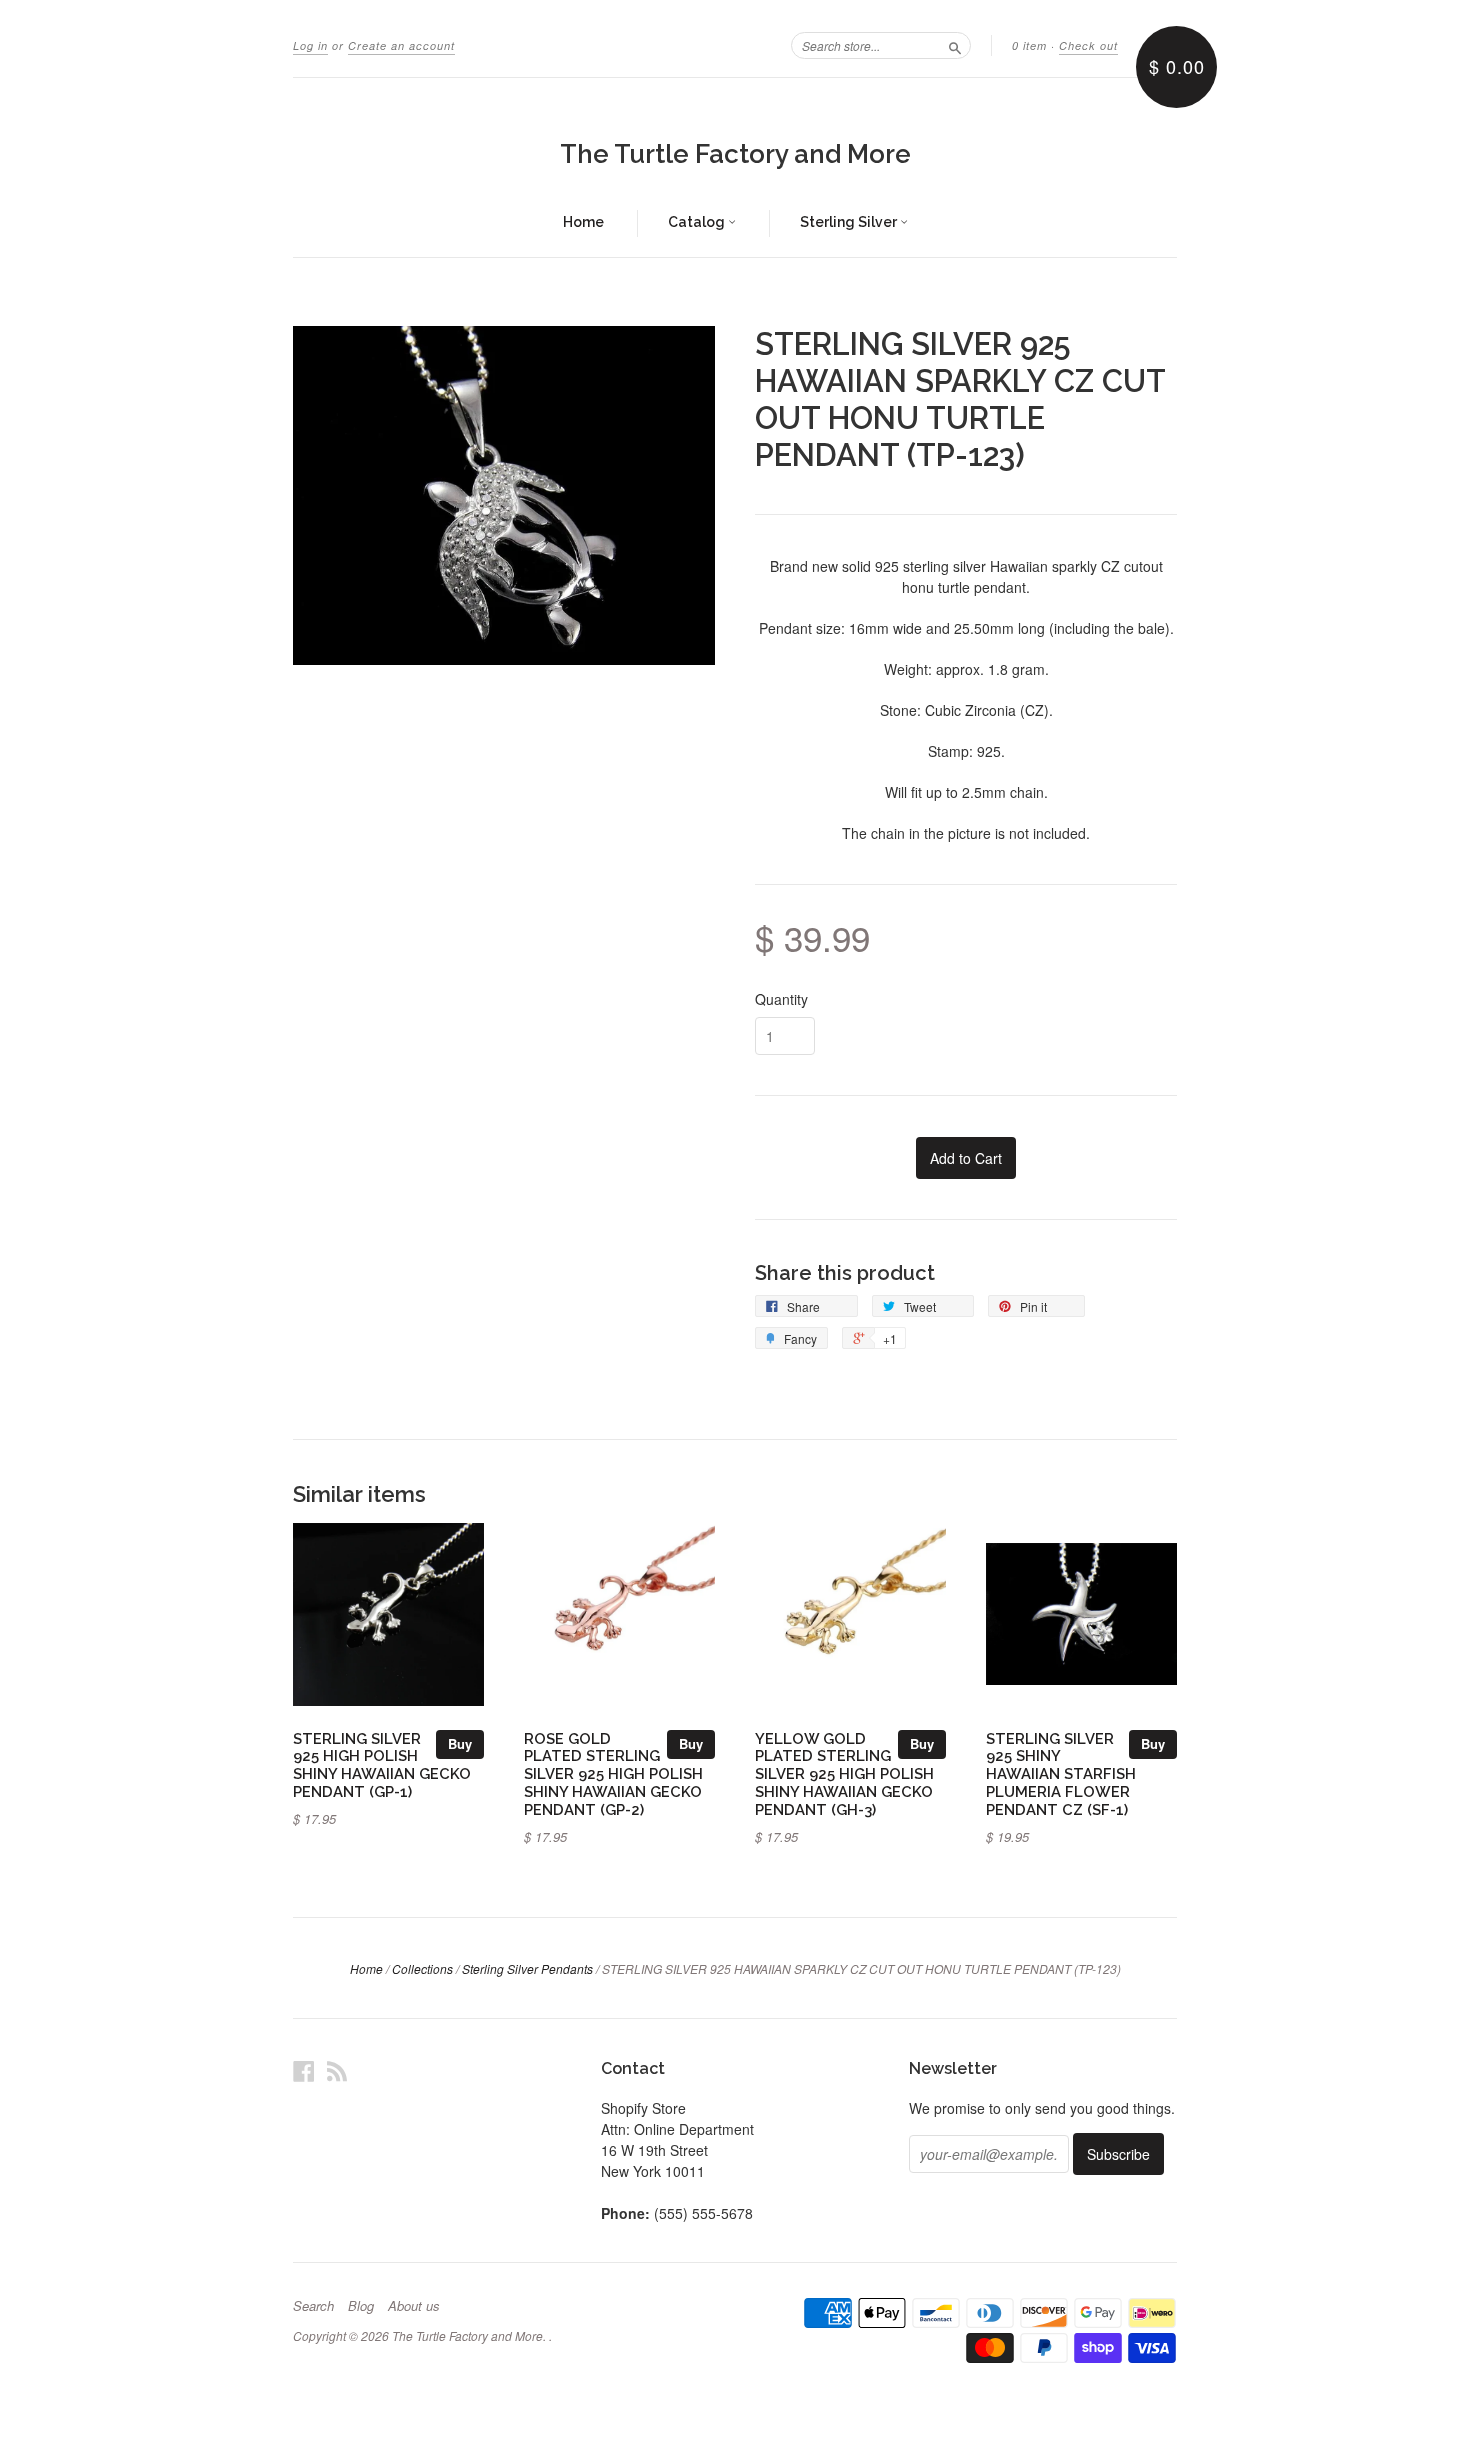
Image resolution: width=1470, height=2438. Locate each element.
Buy (460, 1743)
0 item (1029, 45)
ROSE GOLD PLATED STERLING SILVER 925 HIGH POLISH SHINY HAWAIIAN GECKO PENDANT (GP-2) (613, 1774)
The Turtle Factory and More (735, 154)
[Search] (955, 45)
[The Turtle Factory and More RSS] (337, 2070)
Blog (361, 2306)
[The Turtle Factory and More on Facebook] (304, 2070)
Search (313, 2306)
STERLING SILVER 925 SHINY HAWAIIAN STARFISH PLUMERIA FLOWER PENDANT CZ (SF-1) (1061, 1774)
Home (583, 222)
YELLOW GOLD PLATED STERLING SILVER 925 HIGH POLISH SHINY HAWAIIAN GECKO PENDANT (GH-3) (844, 1774)
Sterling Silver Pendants (527, 1968)
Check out (1088, 45)
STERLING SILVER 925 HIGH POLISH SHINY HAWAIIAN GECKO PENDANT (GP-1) (382, 1765)
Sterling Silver (850, 222)
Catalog (698, 222)
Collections (422, 1968)
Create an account (401, 45)
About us (414, 2306)
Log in (310, 45)
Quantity (781, 999)
